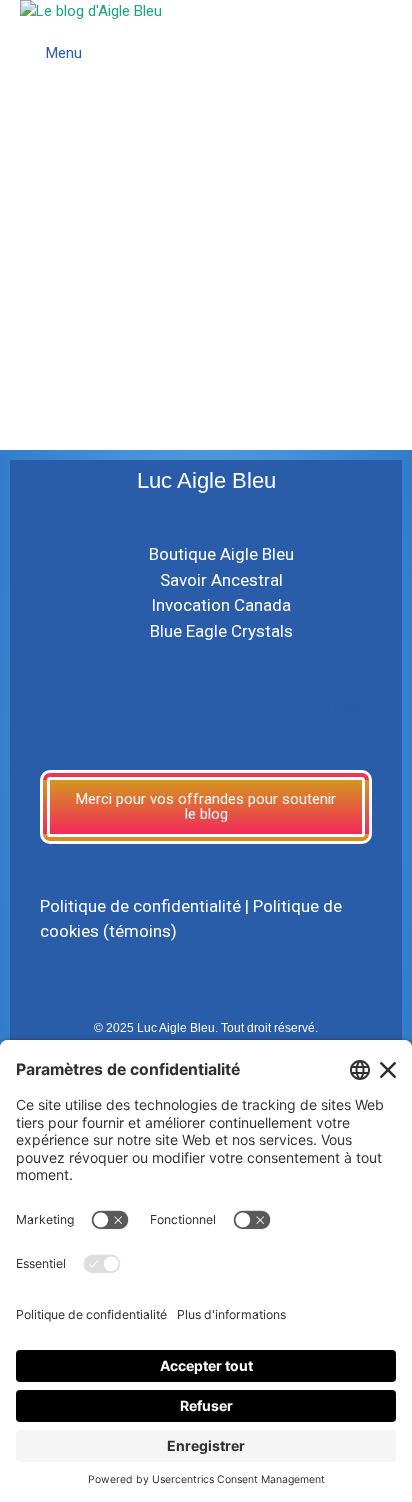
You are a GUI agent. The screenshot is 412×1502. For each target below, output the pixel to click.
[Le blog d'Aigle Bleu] (91, 11)
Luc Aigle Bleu (206, 480)
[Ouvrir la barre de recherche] (392, 30)
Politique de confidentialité (140, 906)
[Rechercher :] (143, 318)
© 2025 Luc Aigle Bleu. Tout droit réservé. (206, 1028)
